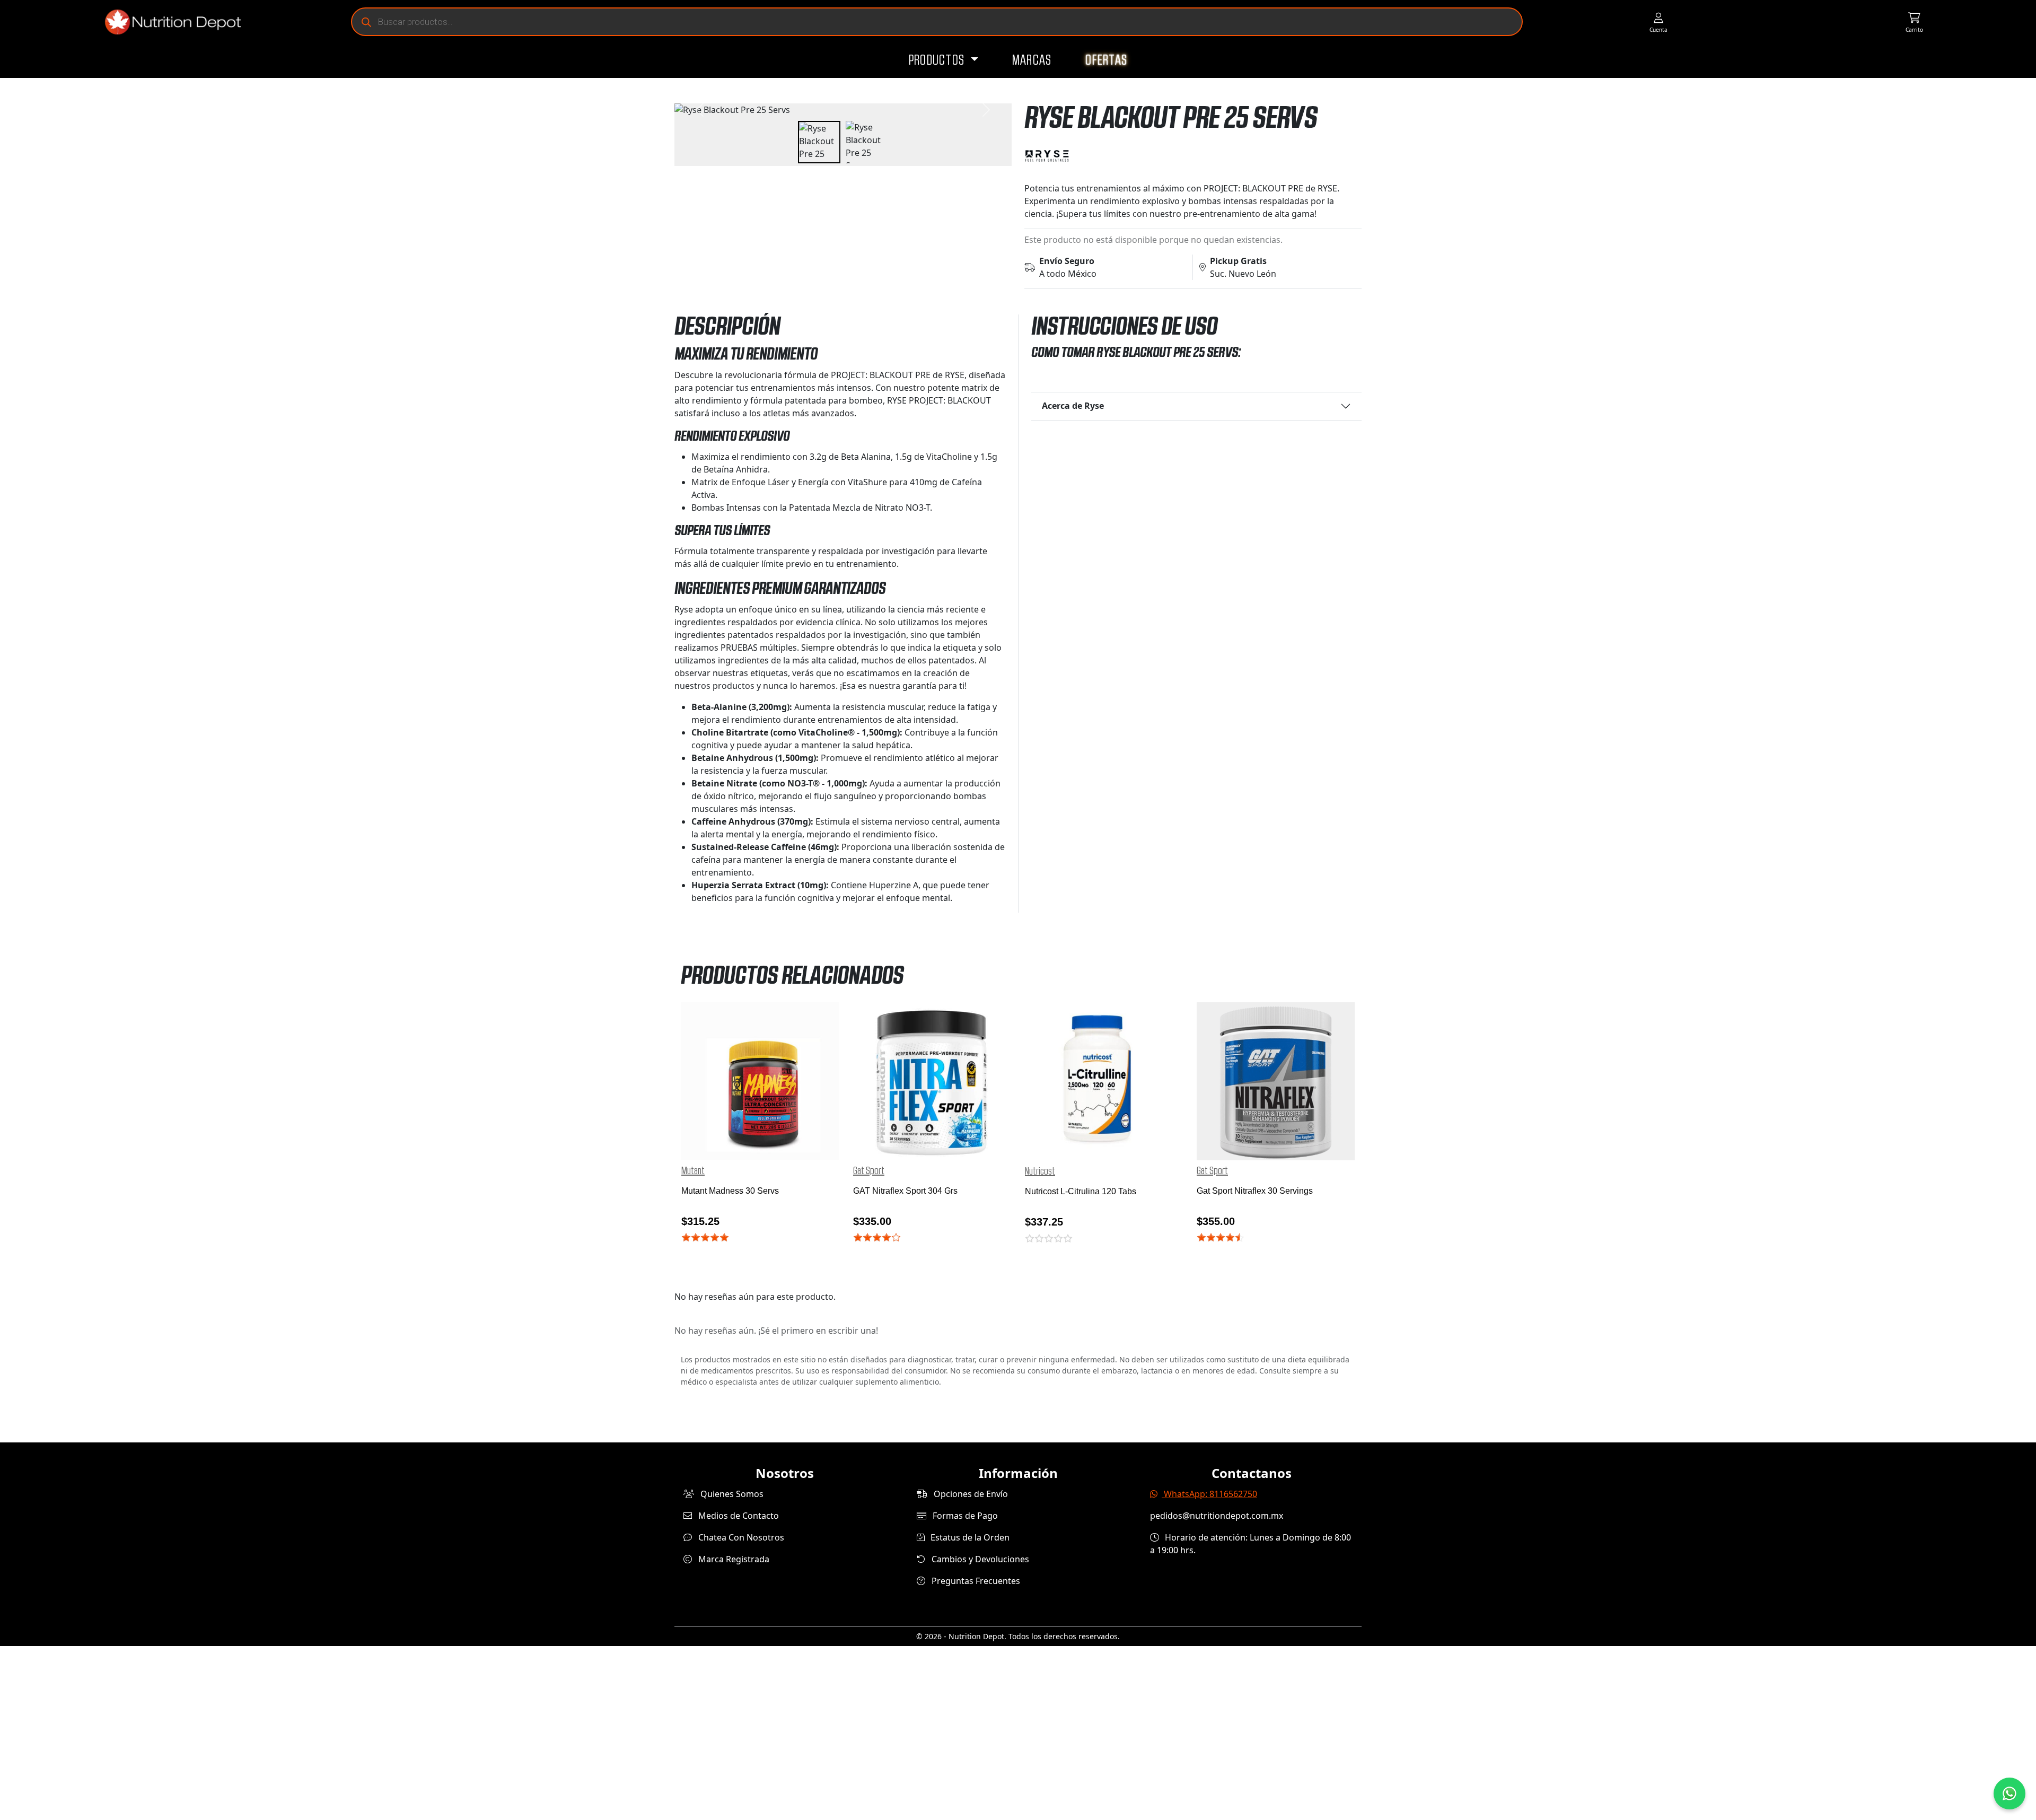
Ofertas (1106, 60)
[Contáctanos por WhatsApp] (2009, 1793)
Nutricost (1040, 1171)
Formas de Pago (964, 1516)
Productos (938, 60)
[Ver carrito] (1914, 22)
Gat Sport (869, 1171)
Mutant (693, 1171)
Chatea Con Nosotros (740, 1537)
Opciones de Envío (970, 1494)
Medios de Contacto (738, 1516)
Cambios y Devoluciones (979, 1559)
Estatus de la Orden (969, 1537)
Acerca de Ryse (1073, 406)
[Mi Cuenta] (1658, 22)
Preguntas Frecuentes (975, 1581)
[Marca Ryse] (1193, 156)
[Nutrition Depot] (169, 22)
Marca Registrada (733, 1559)
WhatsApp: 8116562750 (1209, 1494)
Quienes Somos (731, 1494)
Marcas (1032, 60)
